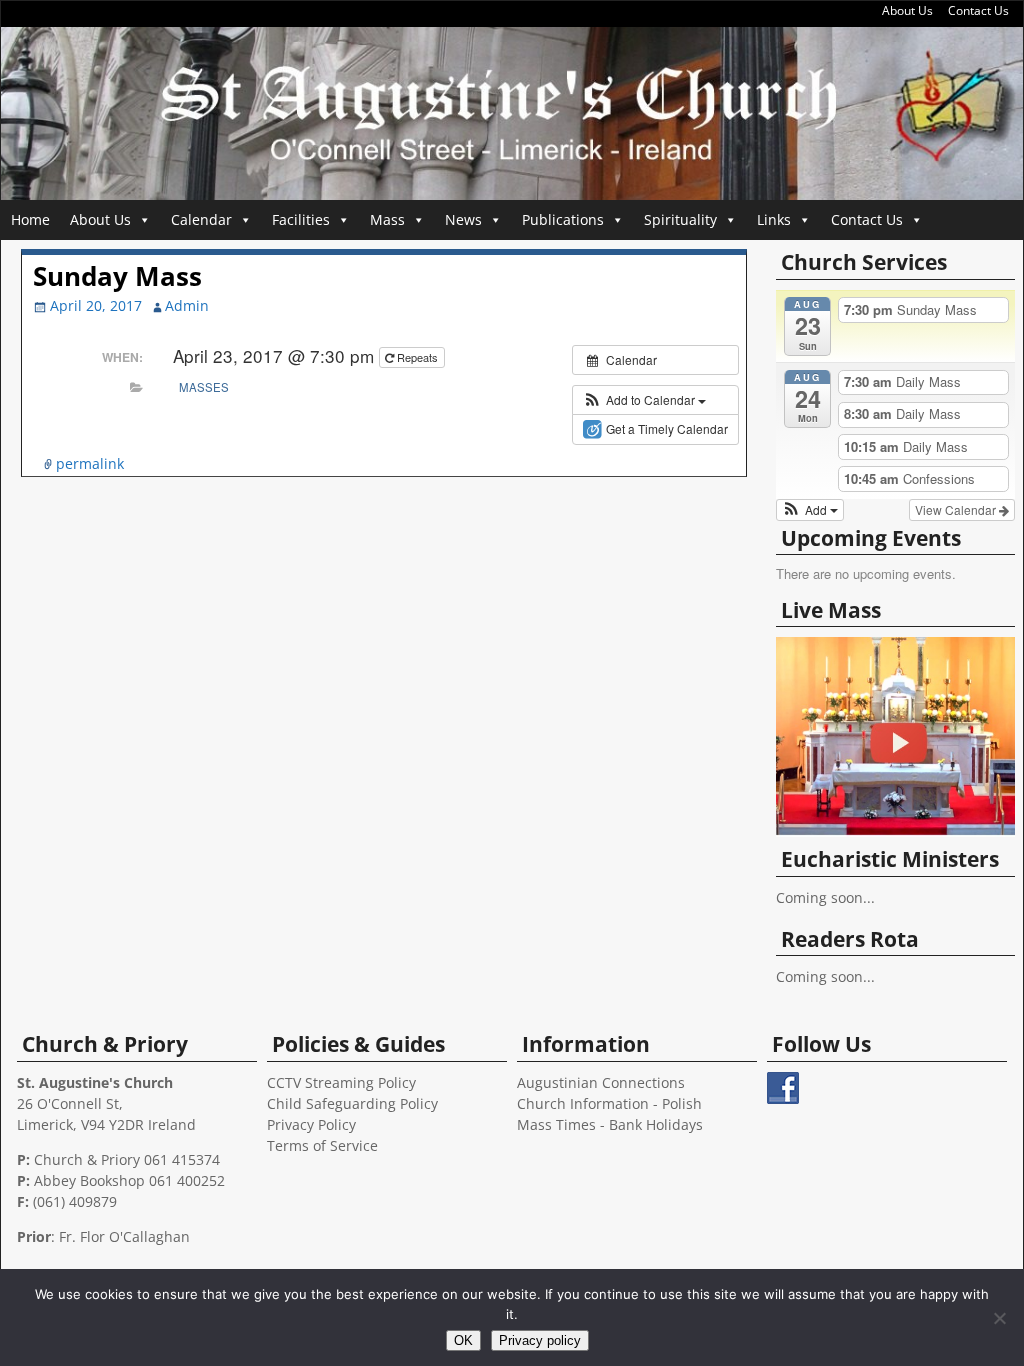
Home (30, 219)
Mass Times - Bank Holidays (610, 1124)
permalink (90, 463)
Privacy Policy (311, 1124)
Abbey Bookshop (89, 1180)
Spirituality (680, 219)
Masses (204, 387)
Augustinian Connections (601, 1082)
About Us (907, 10)
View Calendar (957, 509)
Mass (387, 219)
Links (774, 219)
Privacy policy (540, 1340)
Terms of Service (322, 1145)
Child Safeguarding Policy (352, 1103)
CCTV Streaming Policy (341, 1082)
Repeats (417, 357)
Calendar (201, 219)
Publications (563, 219)
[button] (644, 400)
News (463, 219)
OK (463, 1340)
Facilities (301, 219)
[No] (999, 1318)
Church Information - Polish (609, 1103)
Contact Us (978, 10)
